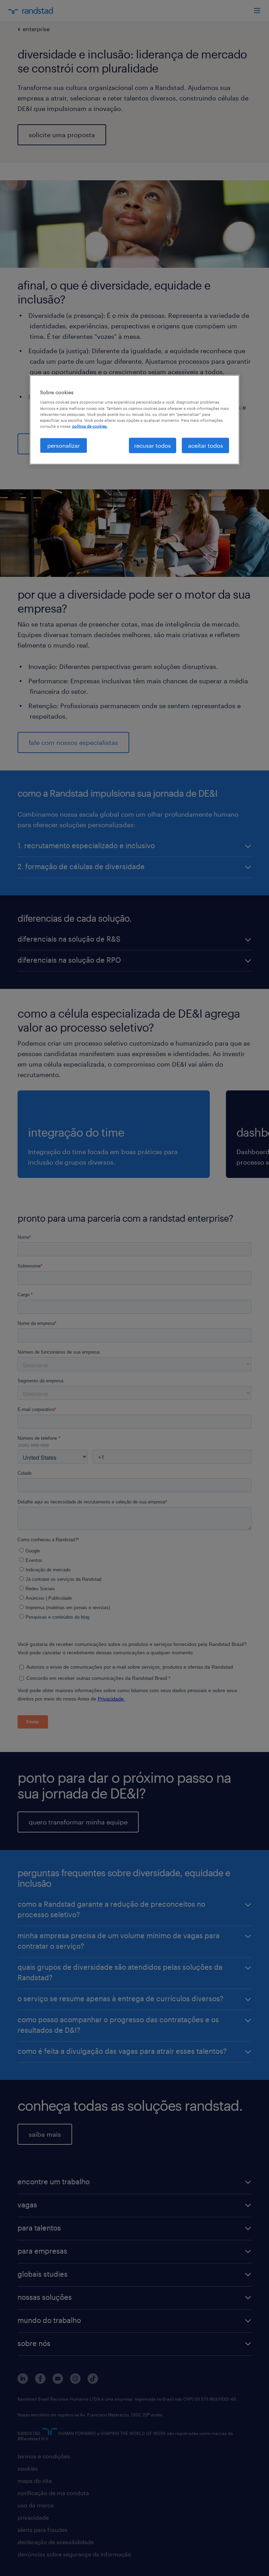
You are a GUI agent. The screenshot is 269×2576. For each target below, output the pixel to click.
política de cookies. (90, 426)
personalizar (64, 445)
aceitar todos (206, 445)
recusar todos (153, 445)
